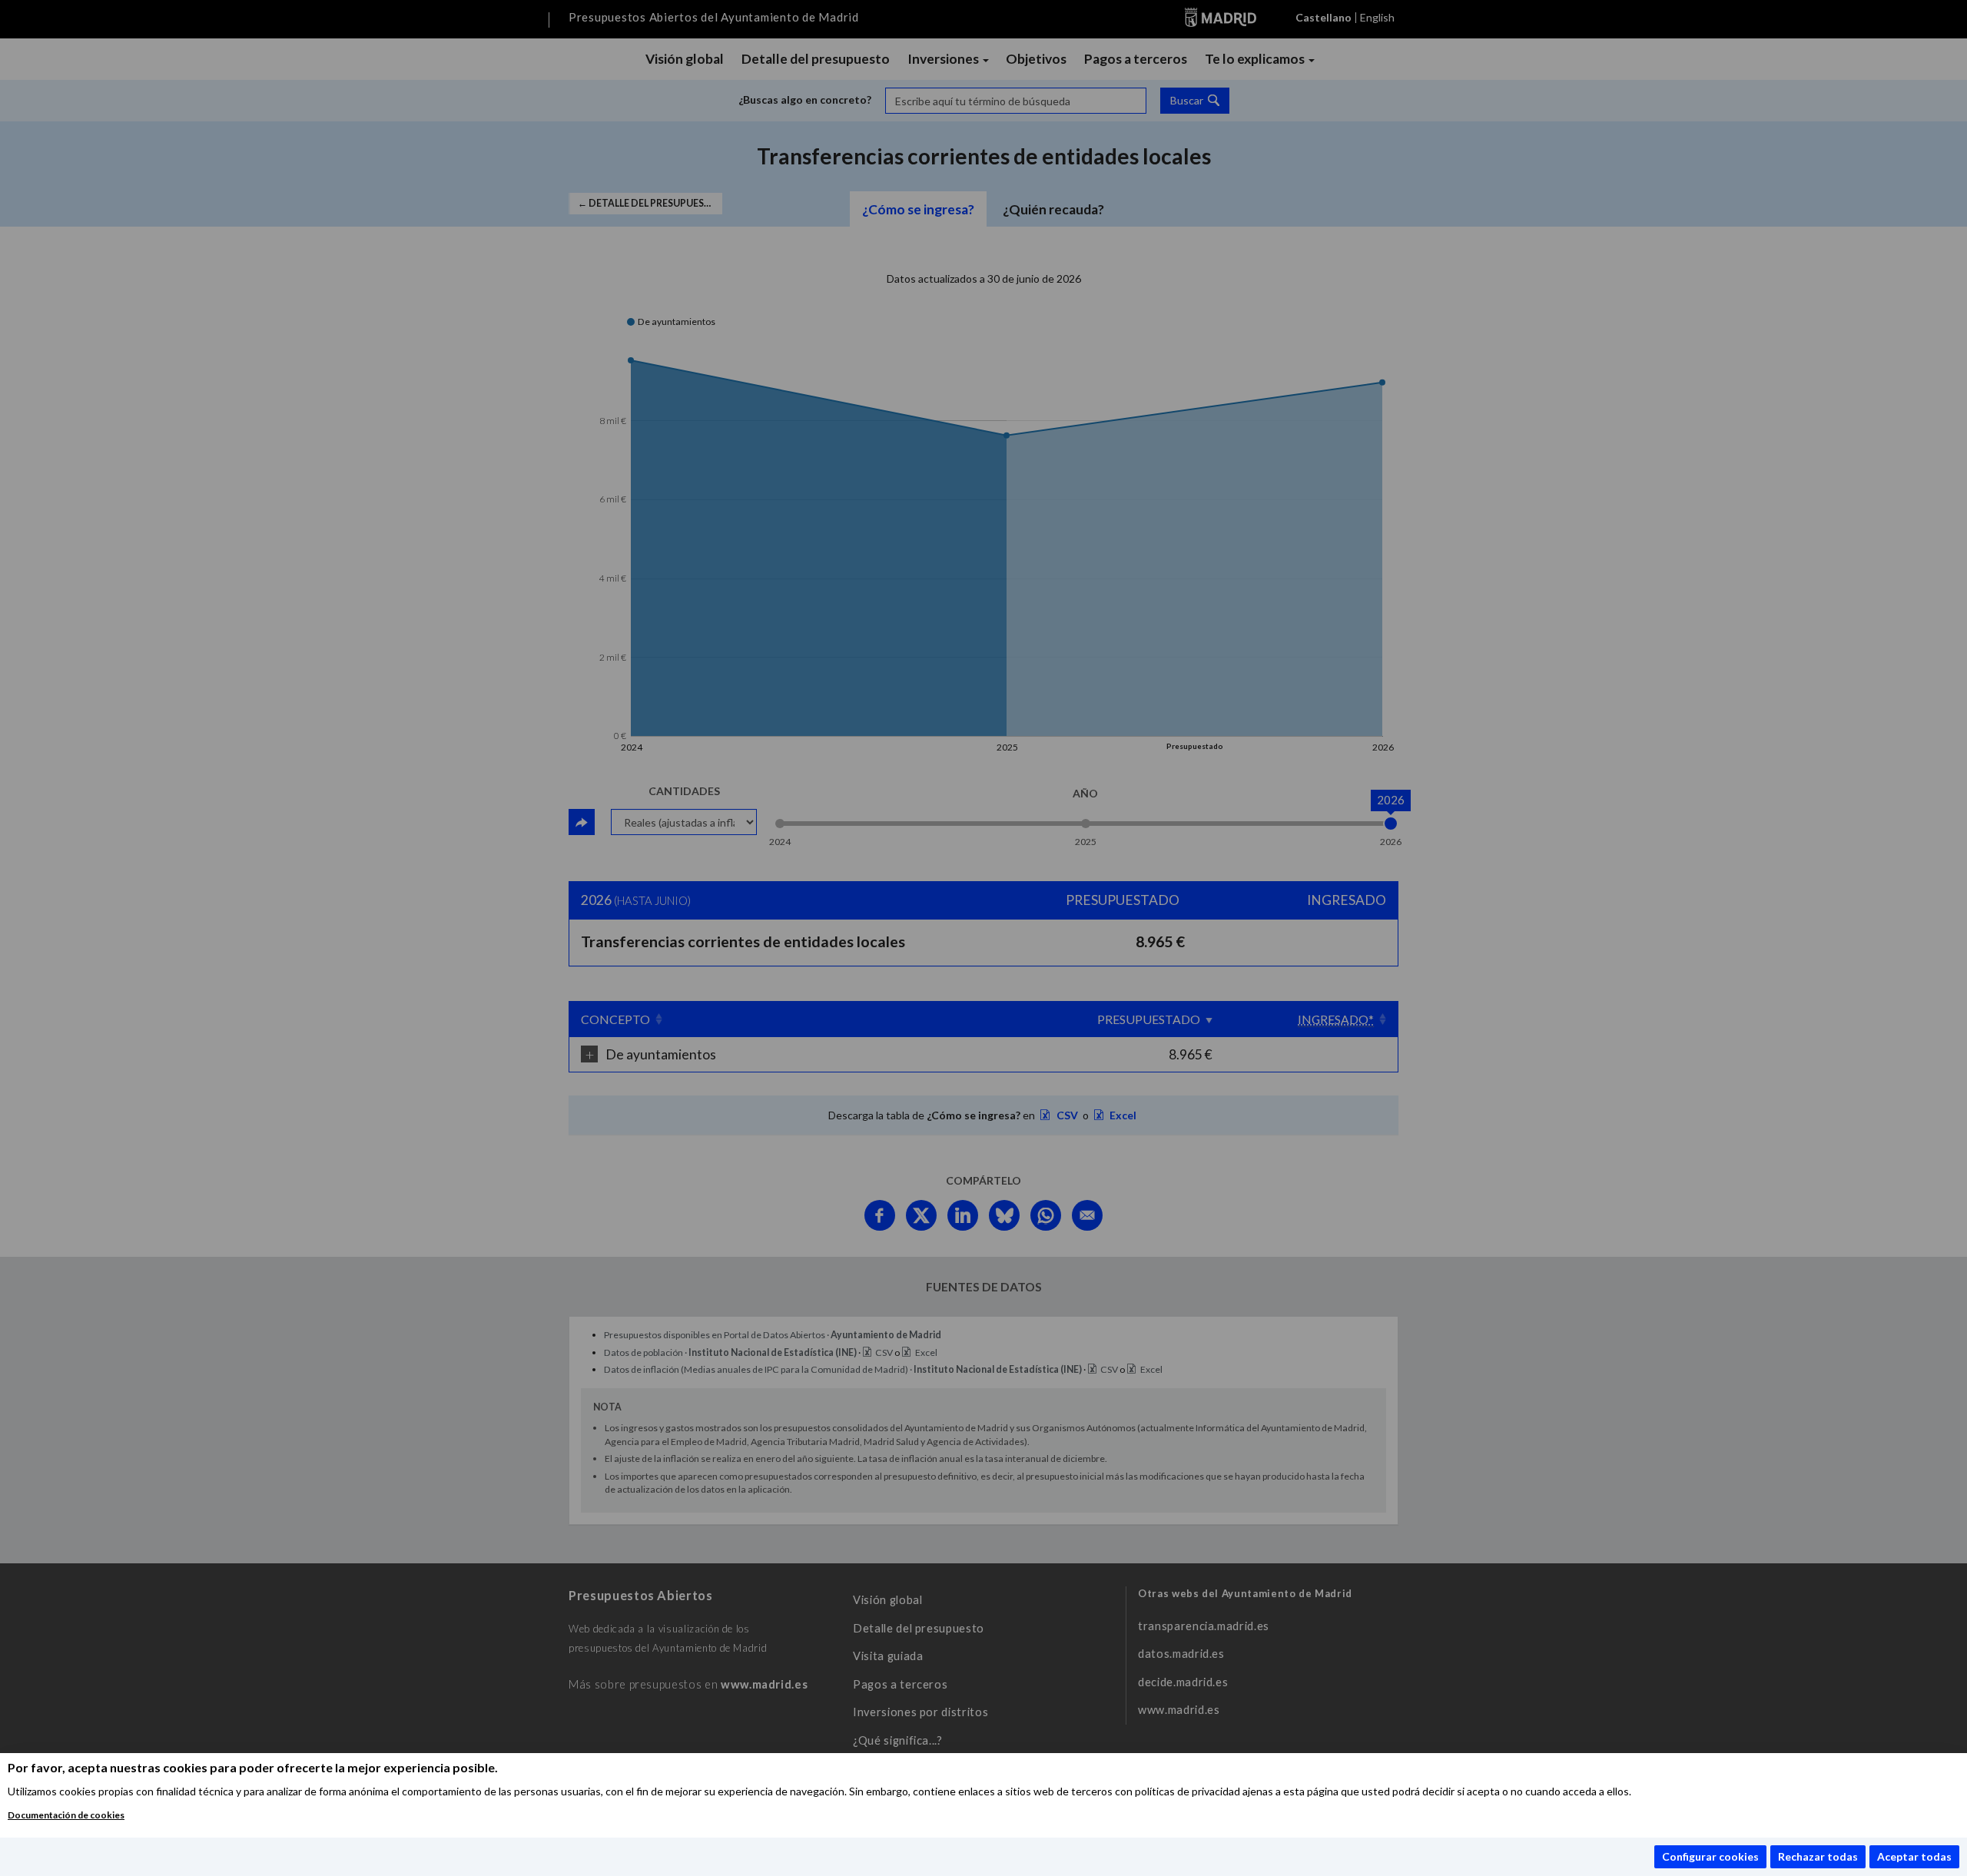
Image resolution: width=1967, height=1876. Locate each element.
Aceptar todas (1914, 1856)
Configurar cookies (1710, 1856)
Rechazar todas (1818, 1856)
